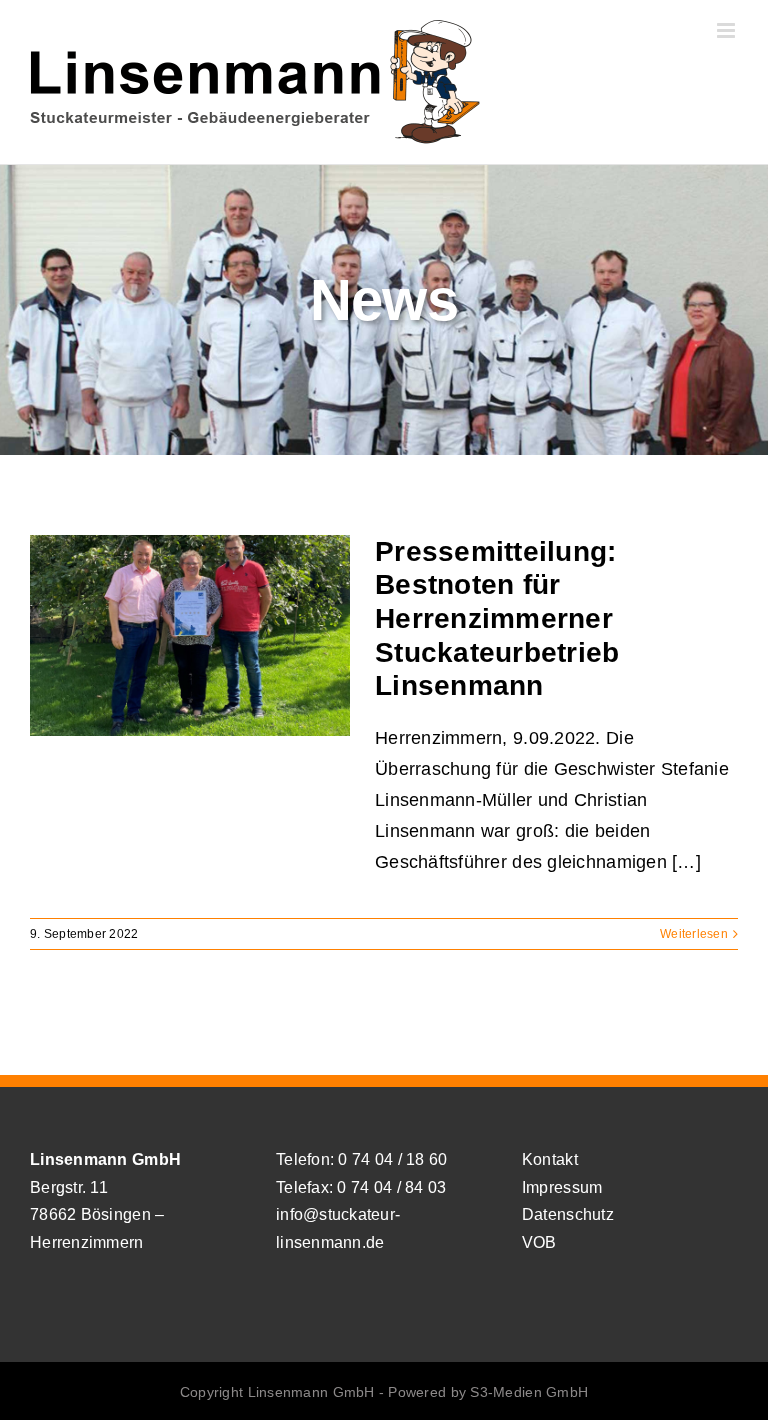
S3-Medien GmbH (529, 1392)
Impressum (562, 1187)
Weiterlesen (694, 934)
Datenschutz (568, 1214)
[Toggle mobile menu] (727, 30)
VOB (539, 1242)
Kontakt (550, 1159)
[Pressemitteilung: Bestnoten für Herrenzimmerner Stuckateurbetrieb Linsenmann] (190, 636)
